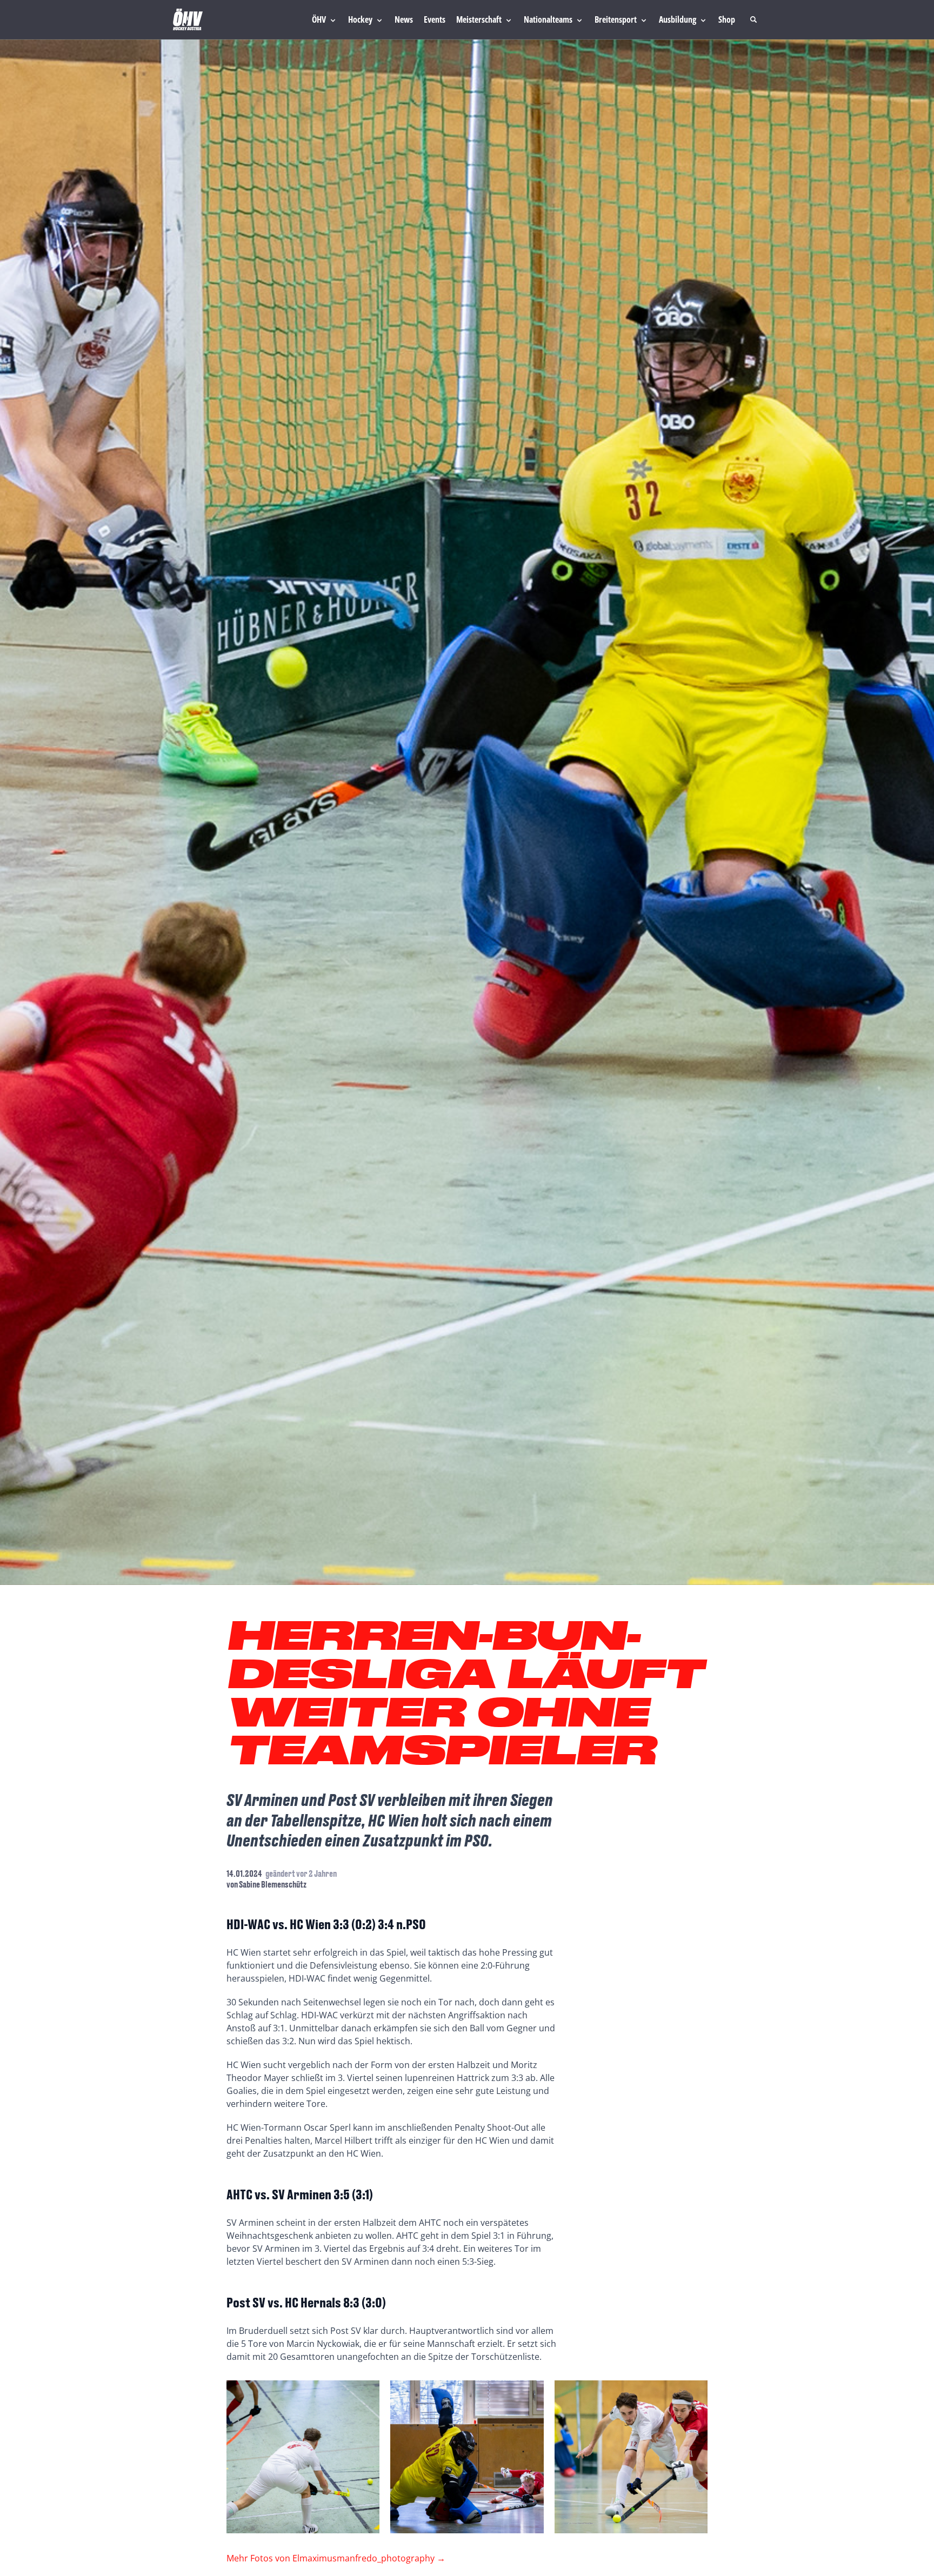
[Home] (188, 19)
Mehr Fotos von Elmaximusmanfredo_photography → (336, 2558)
